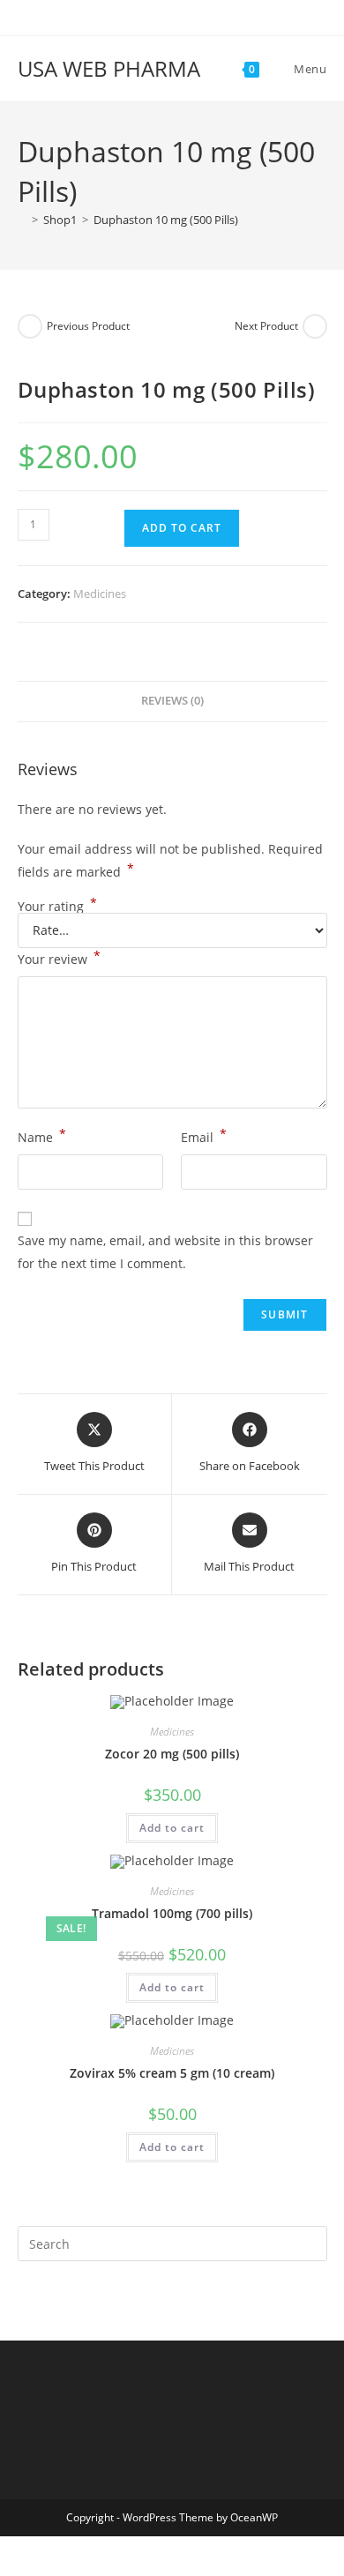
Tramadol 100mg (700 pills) (172, 1913)
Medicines (100, 594)
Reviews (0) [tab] (172, 701)
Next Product (266, 326)
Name (42, 1136)
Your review (59, 958)
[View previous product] (30, 326)
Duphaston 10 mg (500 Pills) (166, 220)
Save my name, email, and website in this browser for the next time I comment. (165, 1251)
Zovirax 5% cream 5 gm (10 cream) (172, 2073)
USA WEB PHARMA (109, 68)
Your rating (57, 907)
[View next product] (315, 326)
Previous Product (88, 326)
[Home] (22, 220)
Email (204, 1136)
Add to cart (182, 528)
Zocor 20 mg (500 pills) (172, 1754)
